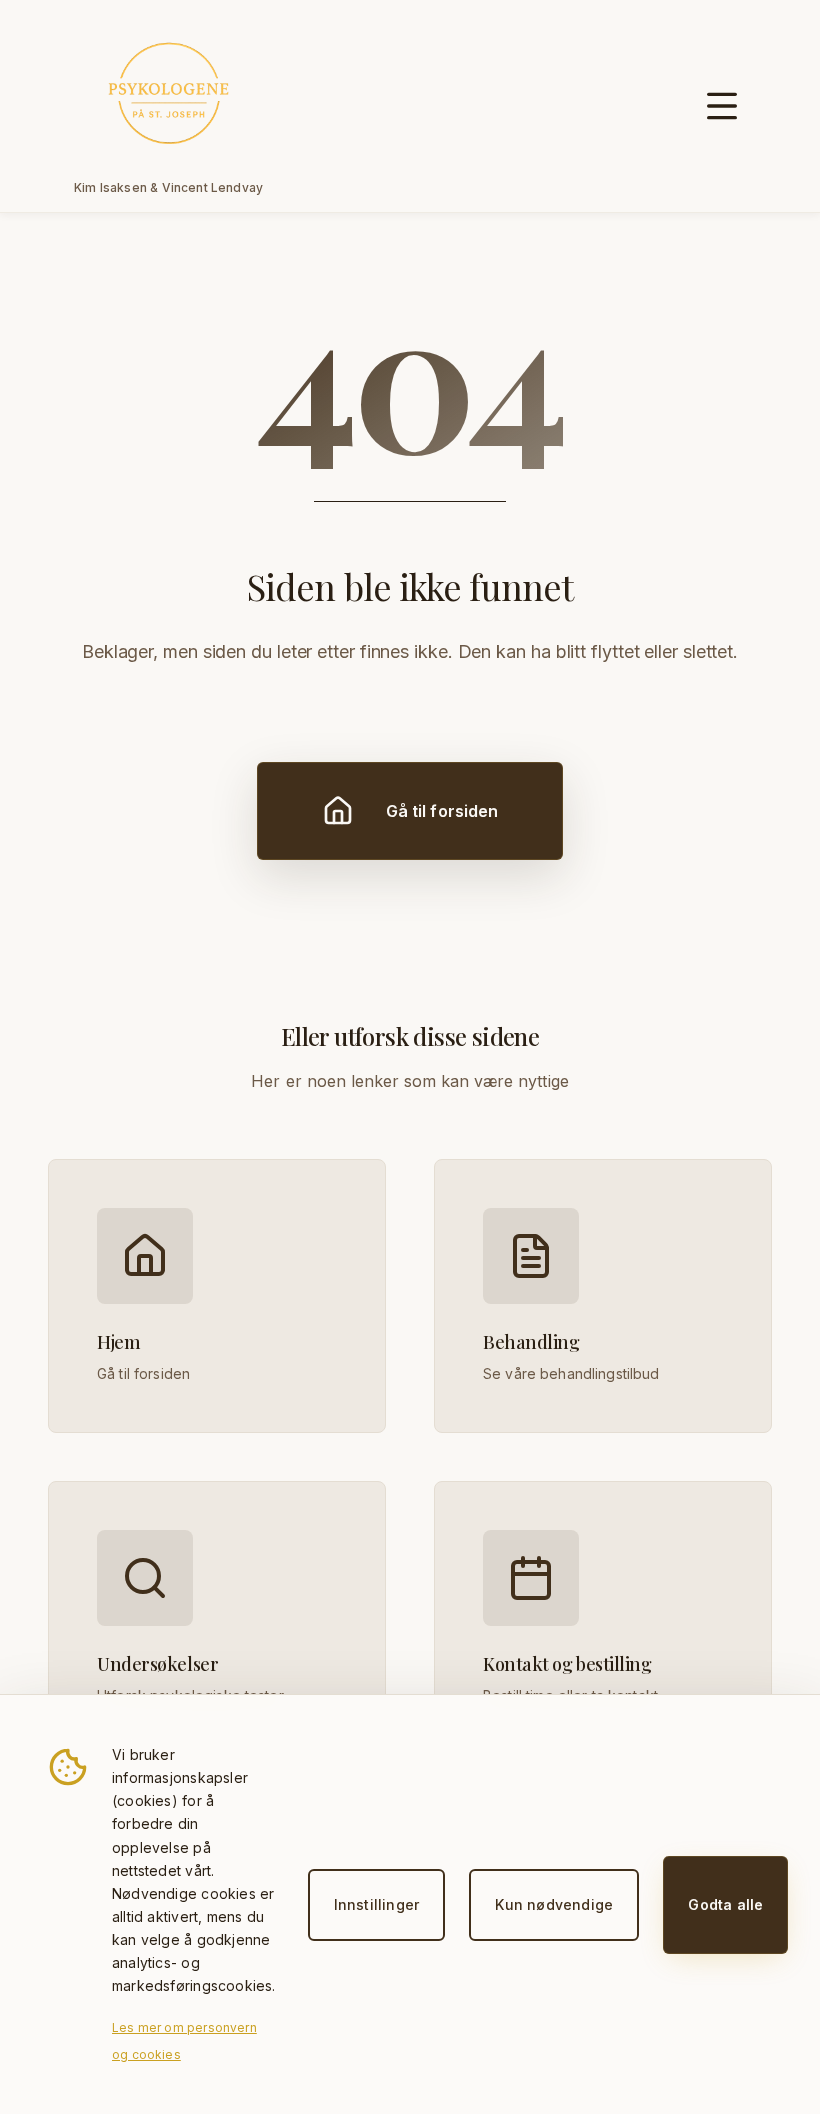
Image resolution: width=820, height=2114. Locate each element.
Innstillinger (377, 1904)
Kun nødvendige (554, 1904)
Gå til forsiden (442, 811)
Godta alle (725, 1904)
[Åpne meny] (722, 106)
